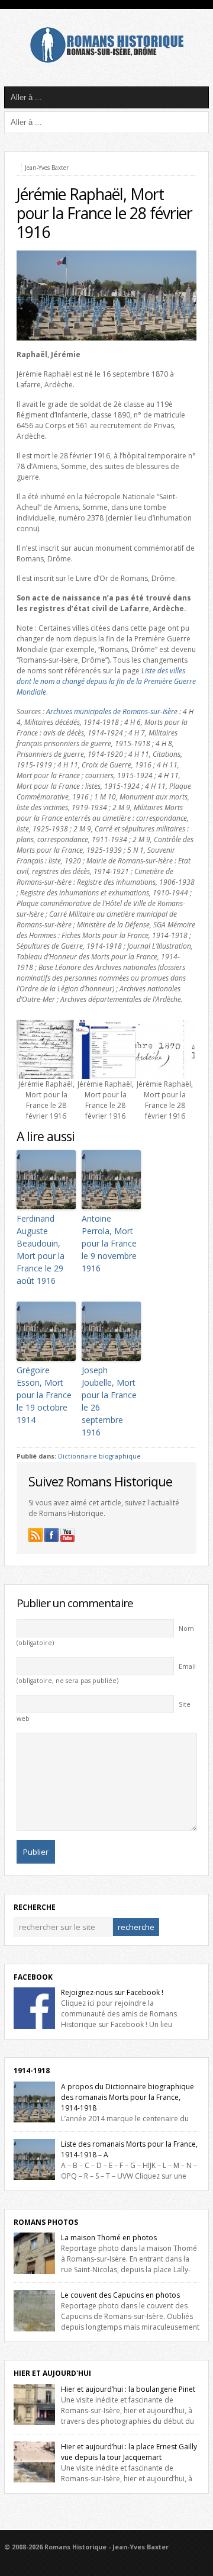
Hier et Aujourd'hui (52, 2373)
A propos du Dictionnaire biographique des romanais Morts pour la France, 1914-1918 (128, 2097)
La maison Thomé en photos (109, 2238)
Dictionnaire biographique (99, 1456)
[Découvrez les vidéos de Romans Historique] (67, 1535)
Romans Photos (46, 2222)
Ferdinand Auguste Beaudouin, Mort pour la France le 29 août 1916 (41, 1250)
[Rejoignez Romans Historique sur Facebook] (51, 1535)
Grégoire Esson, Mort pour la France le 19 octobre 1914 (44, 1395)
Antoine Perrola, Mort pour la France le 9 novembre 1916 (109, 1243)
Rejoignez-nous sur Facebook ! (112, 1992)
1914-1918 (32, 2071)
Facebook (33, 1977)
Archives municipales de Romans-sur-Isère (112, 712)
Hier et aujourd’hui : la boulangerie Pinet (128, 2389)
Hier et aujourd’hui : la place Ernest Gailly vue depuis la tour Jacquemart (129, 2452)
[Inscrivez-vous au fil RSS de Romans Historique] (35, 1535)
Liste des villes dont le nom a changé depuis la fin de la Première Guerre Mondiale (106, 681)
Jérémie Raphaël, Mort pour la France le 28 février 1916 (104, 213)
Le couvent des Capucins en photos (120, 2295)
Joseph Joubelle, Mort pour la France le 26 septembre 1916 (109, 1401)
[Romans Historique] (106, 60)
